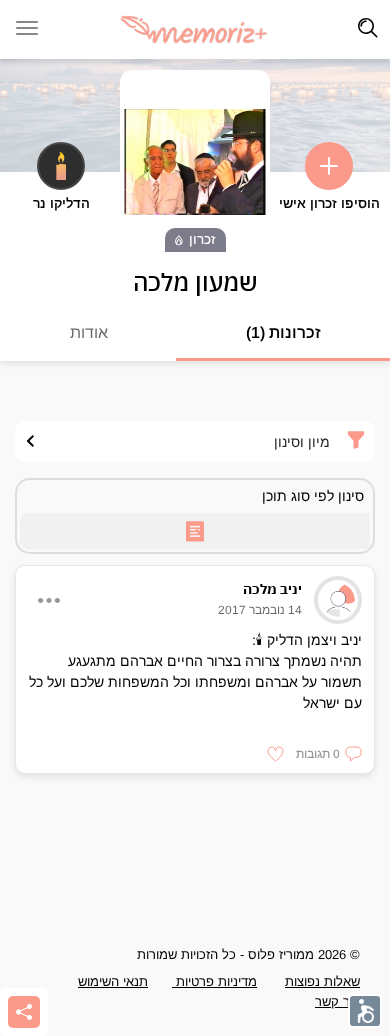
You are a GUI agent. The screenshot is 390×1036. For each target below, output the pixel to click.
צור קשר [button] (337, 1001)
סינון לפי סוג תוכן (313, 496)
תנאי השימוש (113, 981)
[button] (329, 754)
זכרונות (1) (283, 332)
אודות (89, 332)
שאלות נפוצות (322, 981)
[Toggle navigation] (368, 28)
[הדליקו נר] (61, 166)
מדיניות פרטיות (214, 981)
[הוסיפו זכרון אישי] (329, 166)
